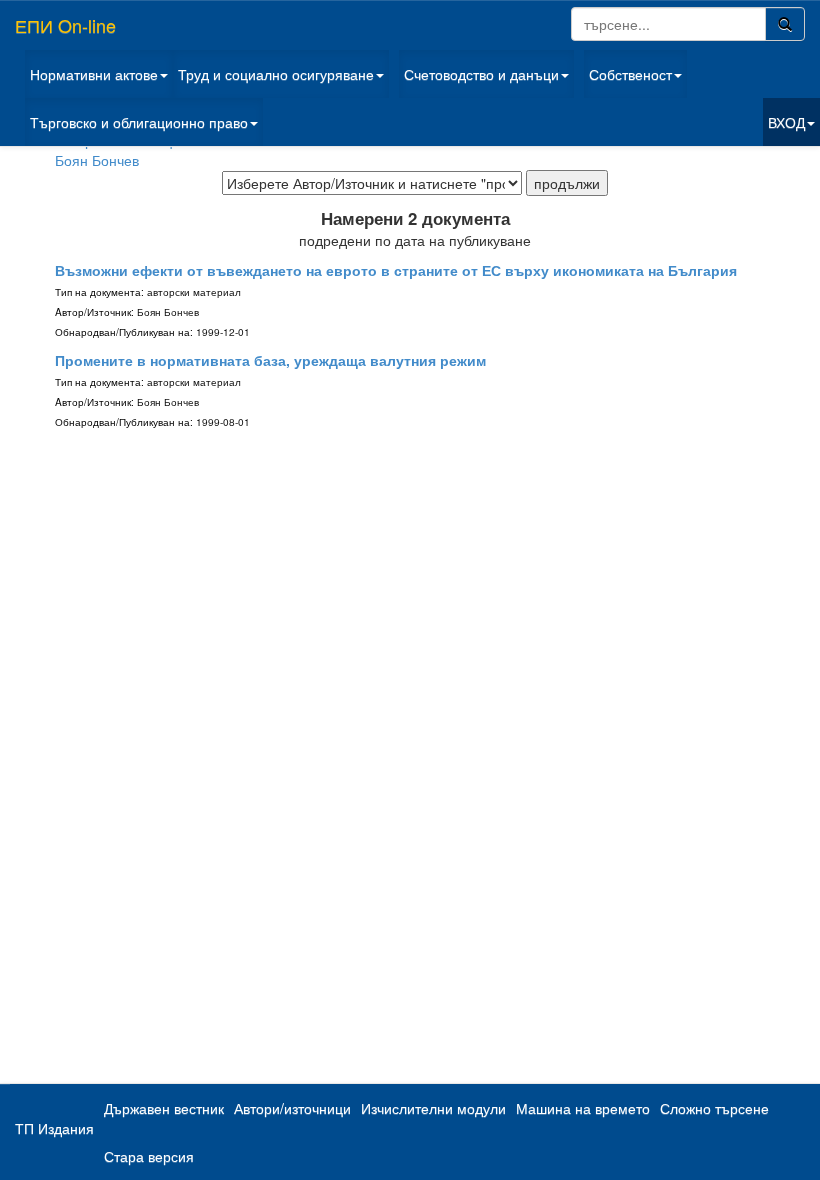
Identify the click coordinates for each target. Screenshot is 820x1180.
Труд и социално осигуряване (276, 74)
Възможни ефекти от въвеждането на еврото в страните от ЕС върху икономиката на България (396, 270)
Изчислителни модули (433, 1108)
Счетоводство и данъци (481, 74)
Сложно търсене (714, 1108)
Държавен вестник (164, 1108)
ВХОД (786, 122)
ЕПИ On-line (65, 25)
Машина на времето (583, 1108)
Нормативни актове (94, 74)
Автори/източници (292, 1108)
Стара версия (149, 1156)
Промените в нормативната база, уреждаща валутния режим (270, 360)
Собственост (630, 74)
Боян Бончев (97, 160)
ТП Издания (54, 1128)
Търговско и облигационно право (139, 122)
